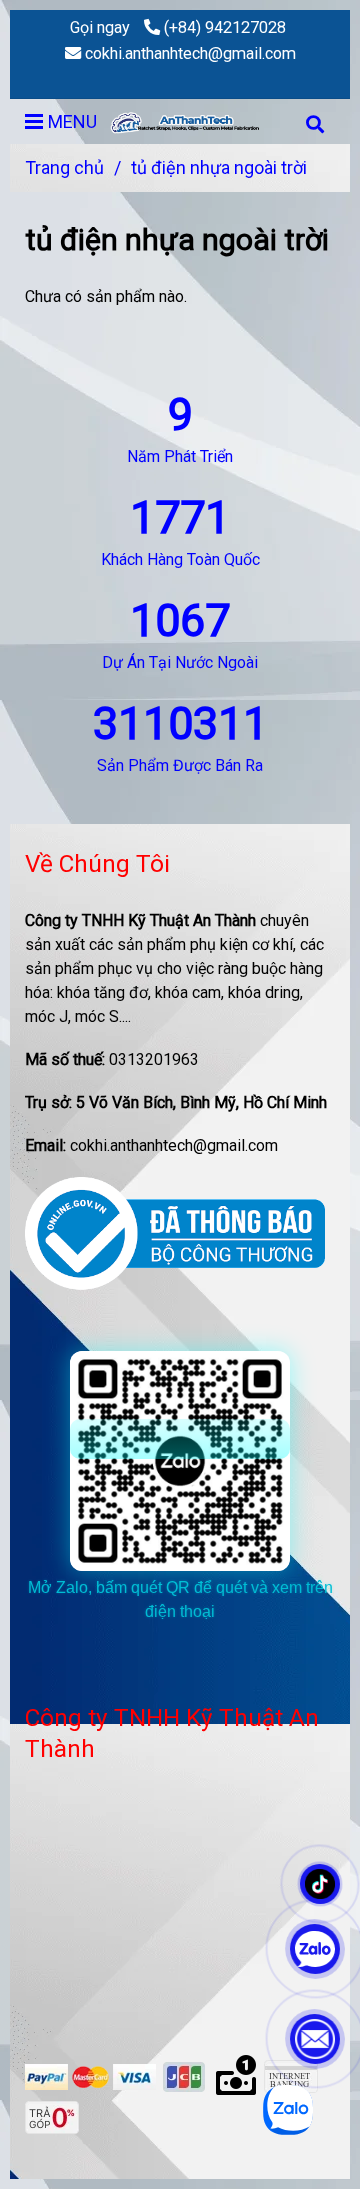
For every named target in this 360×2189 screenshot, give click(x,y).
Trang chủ (64, 167)
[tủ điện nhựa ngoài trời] (190, 121)
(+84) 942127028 (225, 27)
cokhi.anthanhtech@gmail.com (190, 53)
